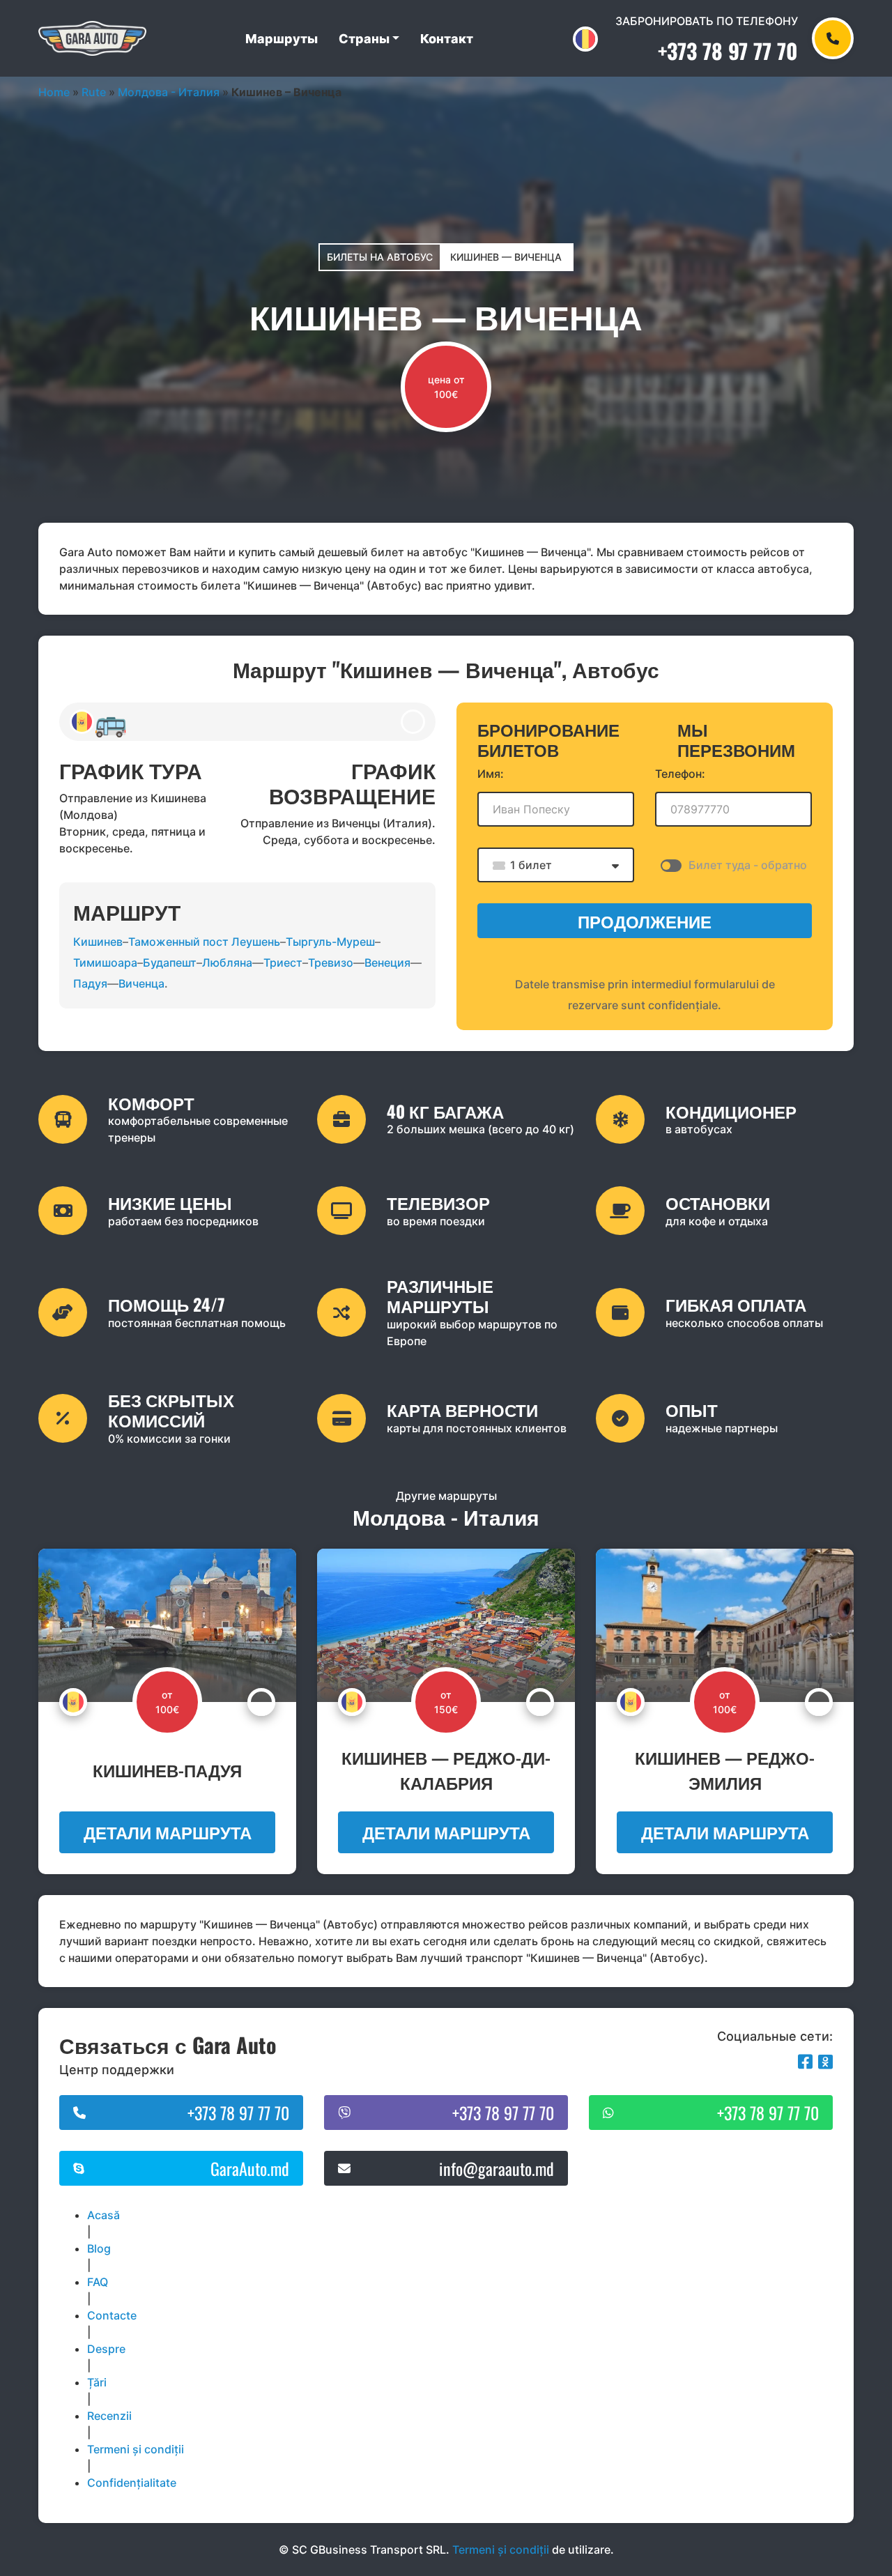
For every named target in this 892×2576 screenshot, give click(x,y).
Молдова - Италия (169, 92)
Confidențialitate (132, 2483)
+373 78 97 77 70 (728, 51)
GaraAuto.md (250, 2168)
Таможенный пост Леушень (204, 942)
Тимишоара (105, 963)
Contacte (112, 2315)
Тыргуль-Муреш (330, 942)
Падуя (90, 983)
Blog (99, 2248)
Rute (94, 92)
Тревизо (331, 963)
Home (54, 92)
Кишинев (98, 942)
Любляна (227, 963)
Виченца (141, 983)
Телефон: (680, 774)
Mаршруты (282, 39)
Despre (106, 2349)
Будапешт (170, 963)
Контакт (447, 39)
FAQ (98, 2282)
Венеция (387, 963)
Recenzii (109, 2416)
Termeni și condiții (136, 2449)
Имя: (491, 774)
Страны (364, 39)
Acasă (103, 2215)
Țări (97, 2382)
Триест (283, 963)
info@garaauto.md (497, 2168)
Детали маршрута (168, 1832)
